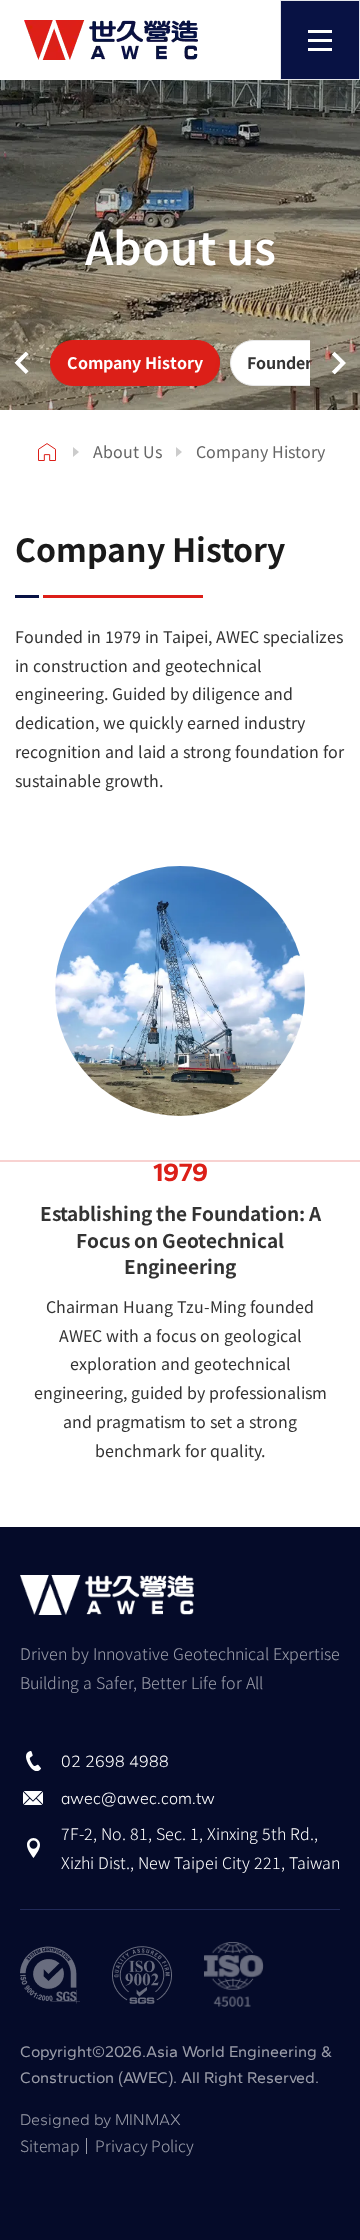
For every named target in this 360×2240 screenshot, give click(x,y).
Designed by (100, 2119)
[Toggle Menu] (320, 40)
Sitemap (49, 2145)
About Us (127, 451)
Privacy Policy (144, 2145)
